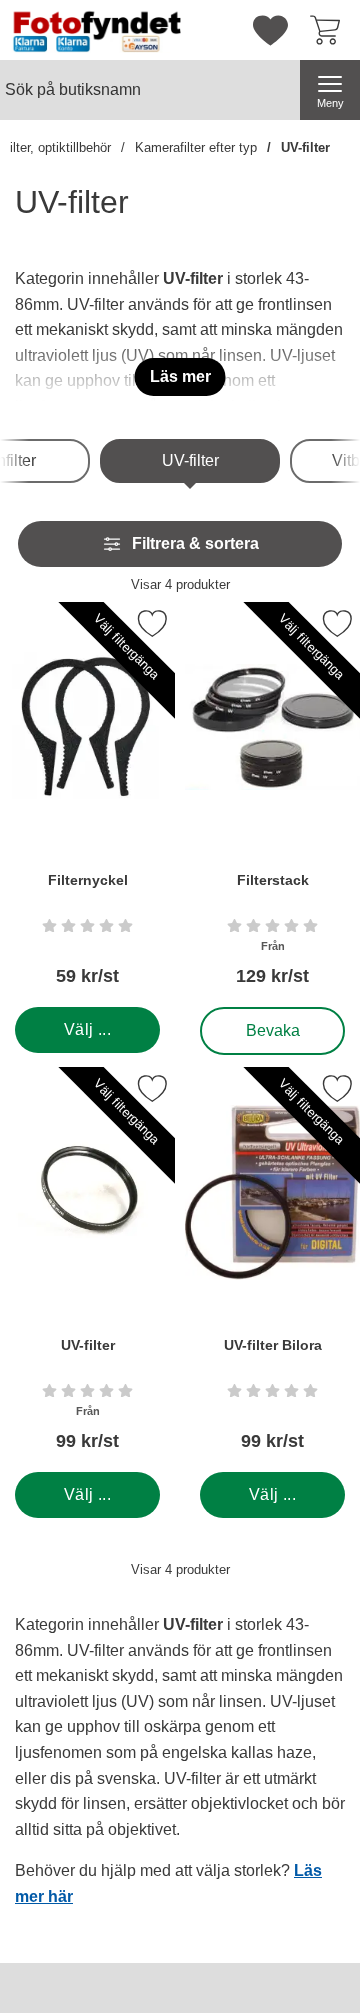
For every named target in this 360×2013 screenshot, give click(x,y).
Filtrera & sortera (195, 543)
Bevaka (272, 1025)
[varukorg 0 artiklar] (330, 30)
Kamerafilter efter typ (196, 147)
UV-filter (305, 147)
